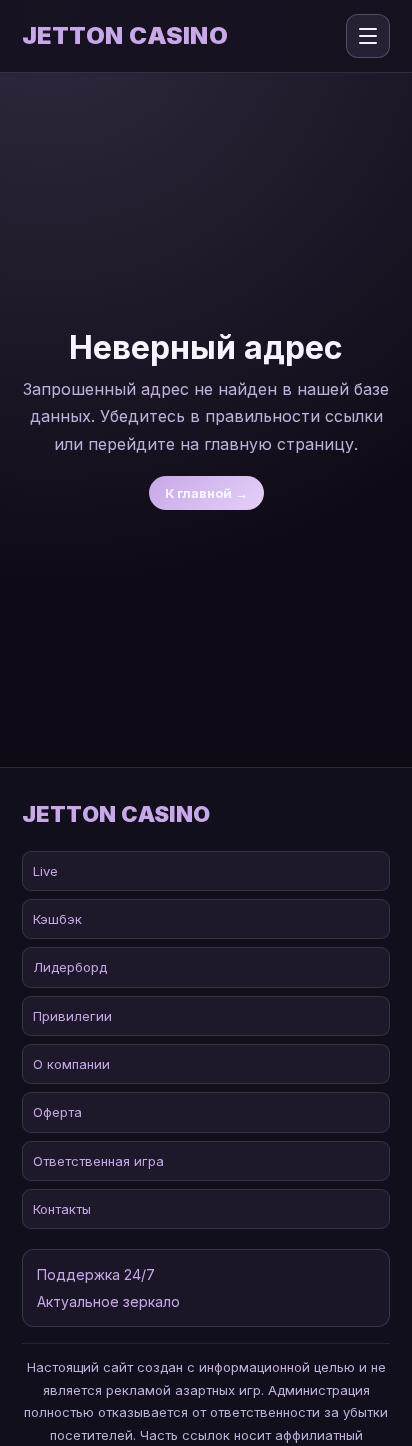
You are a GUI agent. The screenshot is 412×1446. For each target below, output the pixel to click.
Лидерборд (70, 967)
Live (45, 871)
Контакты (62, 1209)
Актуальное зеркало (108, 1301)
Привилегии (72, 1016)
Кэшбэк (57, 919)
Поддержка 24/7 (96, 1274)
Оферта (57, 1112)
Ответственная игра (98, 1161)
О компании (71, 1064)
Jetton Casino (125, 36)
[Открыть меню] (368, 36)
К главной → (206, 493)
